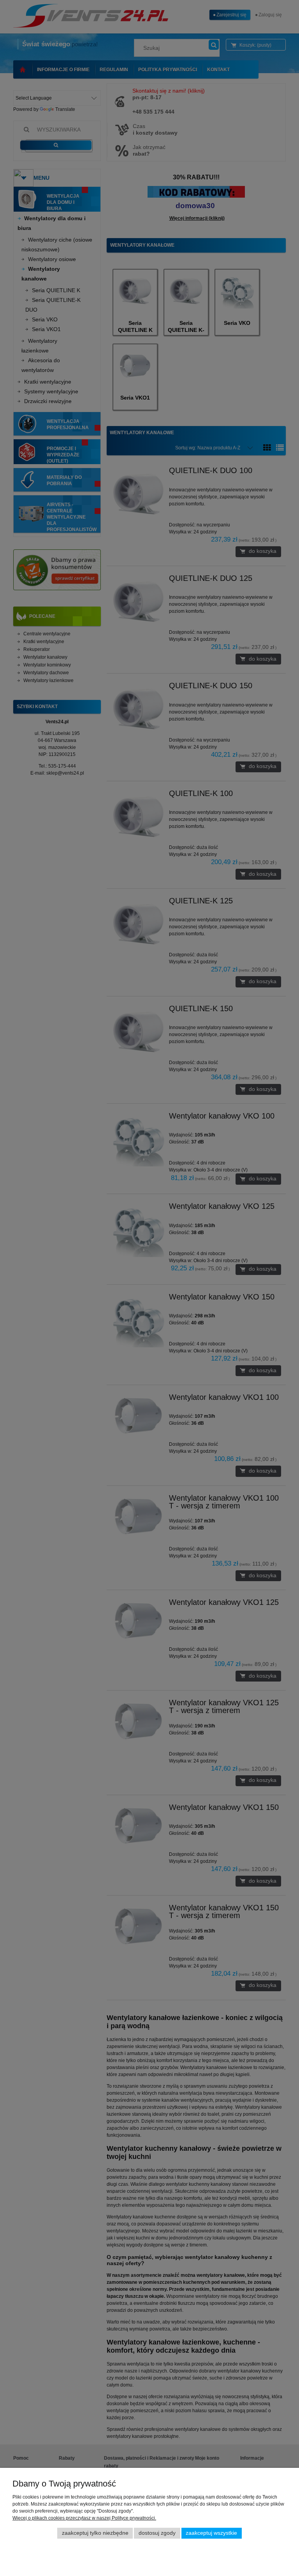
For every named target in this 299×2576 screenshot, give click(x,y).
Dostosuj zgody (157, 2533)
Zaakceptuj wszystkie (211, 2533)
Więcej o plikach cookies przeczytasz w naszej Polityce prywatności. (84, 2518)
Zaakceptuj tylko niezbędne (95, 2533)
